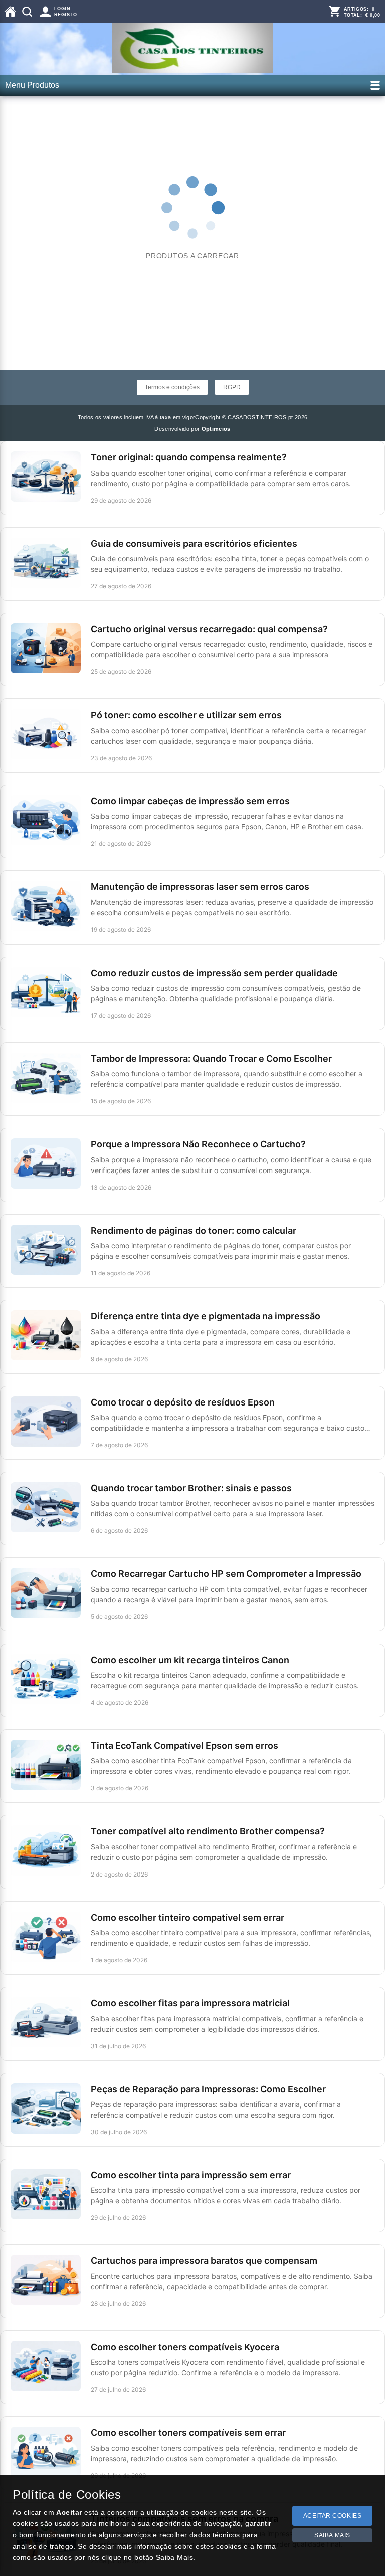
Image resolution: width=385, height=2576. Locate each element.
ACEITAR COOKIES (333, 2516)
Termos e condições (172, 387)
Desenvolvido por (192, 429)
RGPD (232, 387)
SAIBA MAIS (332, 2535)
